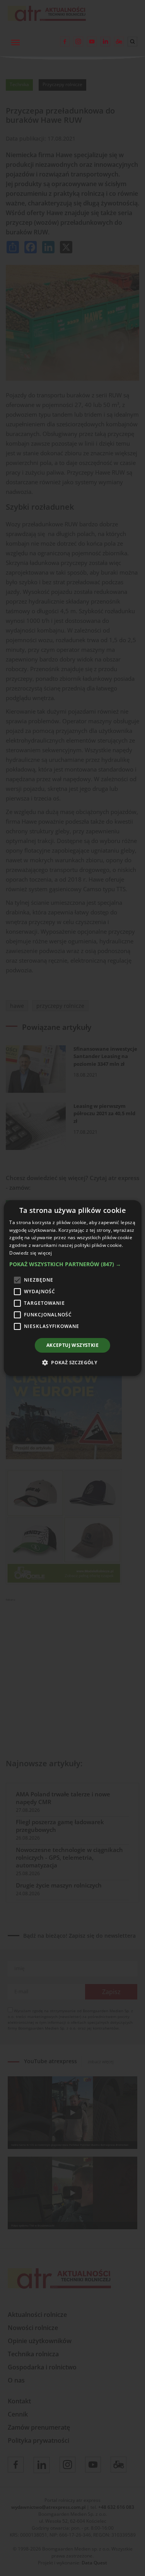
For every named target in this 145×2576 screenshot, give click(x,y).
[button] (72, 1264)
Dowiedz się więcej (31, 1253)
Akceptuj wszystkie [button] (72, 1345)
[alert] (72, 1288)
